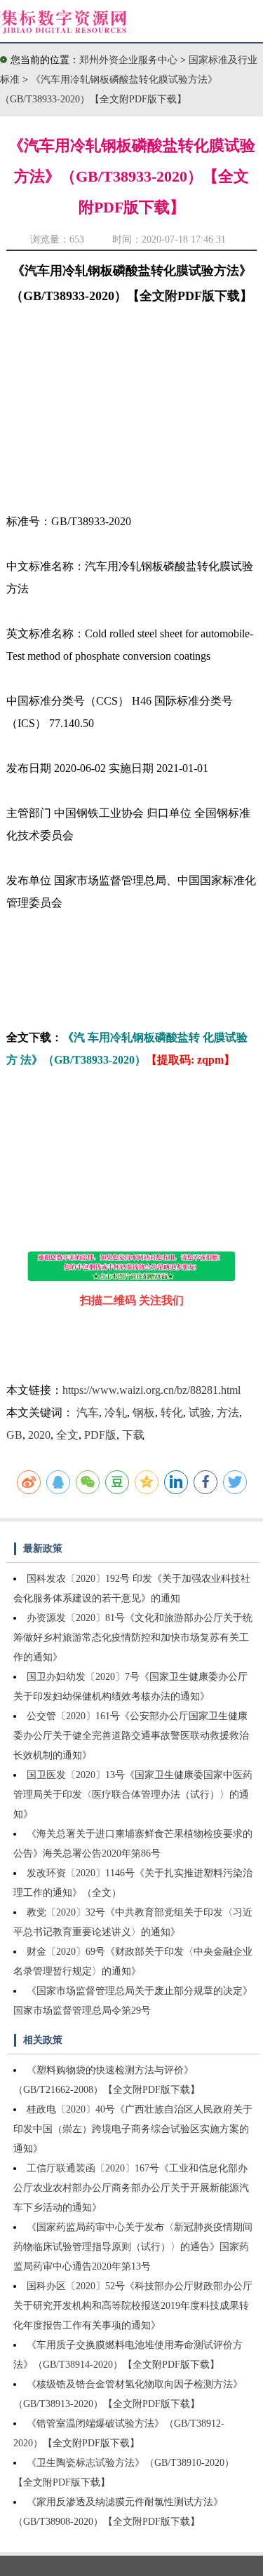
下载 (133, 1435)
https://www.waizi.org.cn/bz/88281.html (151, 1390)
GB (14, 1435)
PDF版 (100, 1435)
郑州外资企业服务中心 (128, 60)
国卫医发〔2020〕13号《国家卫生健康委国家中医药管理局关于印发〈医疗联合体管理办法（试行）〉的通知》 (133, 1795)
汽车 (88, 1412)
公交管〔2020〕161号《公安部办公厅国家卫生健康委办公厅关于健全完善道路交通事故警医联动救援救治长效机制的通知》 (131, 1736)
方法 (228, 1412)
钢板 (144, 1412)
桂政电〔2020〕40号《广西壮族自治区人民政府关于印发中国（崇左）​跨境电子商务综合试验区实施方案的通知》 (133, 2129)
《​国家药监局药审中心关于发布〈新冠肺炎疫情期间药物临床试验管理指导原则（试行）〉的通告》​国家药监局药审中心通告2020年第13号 (133, 2247)
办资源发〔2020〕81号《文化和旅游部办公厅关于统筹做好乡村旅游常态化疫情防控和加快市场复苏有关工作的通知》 (133, 1638)
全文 (67, 1435)
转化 (172, 1412)
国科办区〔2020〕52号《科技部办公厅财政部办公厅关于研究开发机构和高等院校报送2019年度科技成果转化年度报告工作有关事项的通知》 (133, 2306)
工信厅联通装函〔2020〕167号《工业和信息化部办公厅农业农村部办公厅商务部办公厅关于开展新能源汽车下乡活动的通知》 (131, 2188)
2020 (39, 1435)
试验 (200, 1412)
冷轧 (116, 1412)
